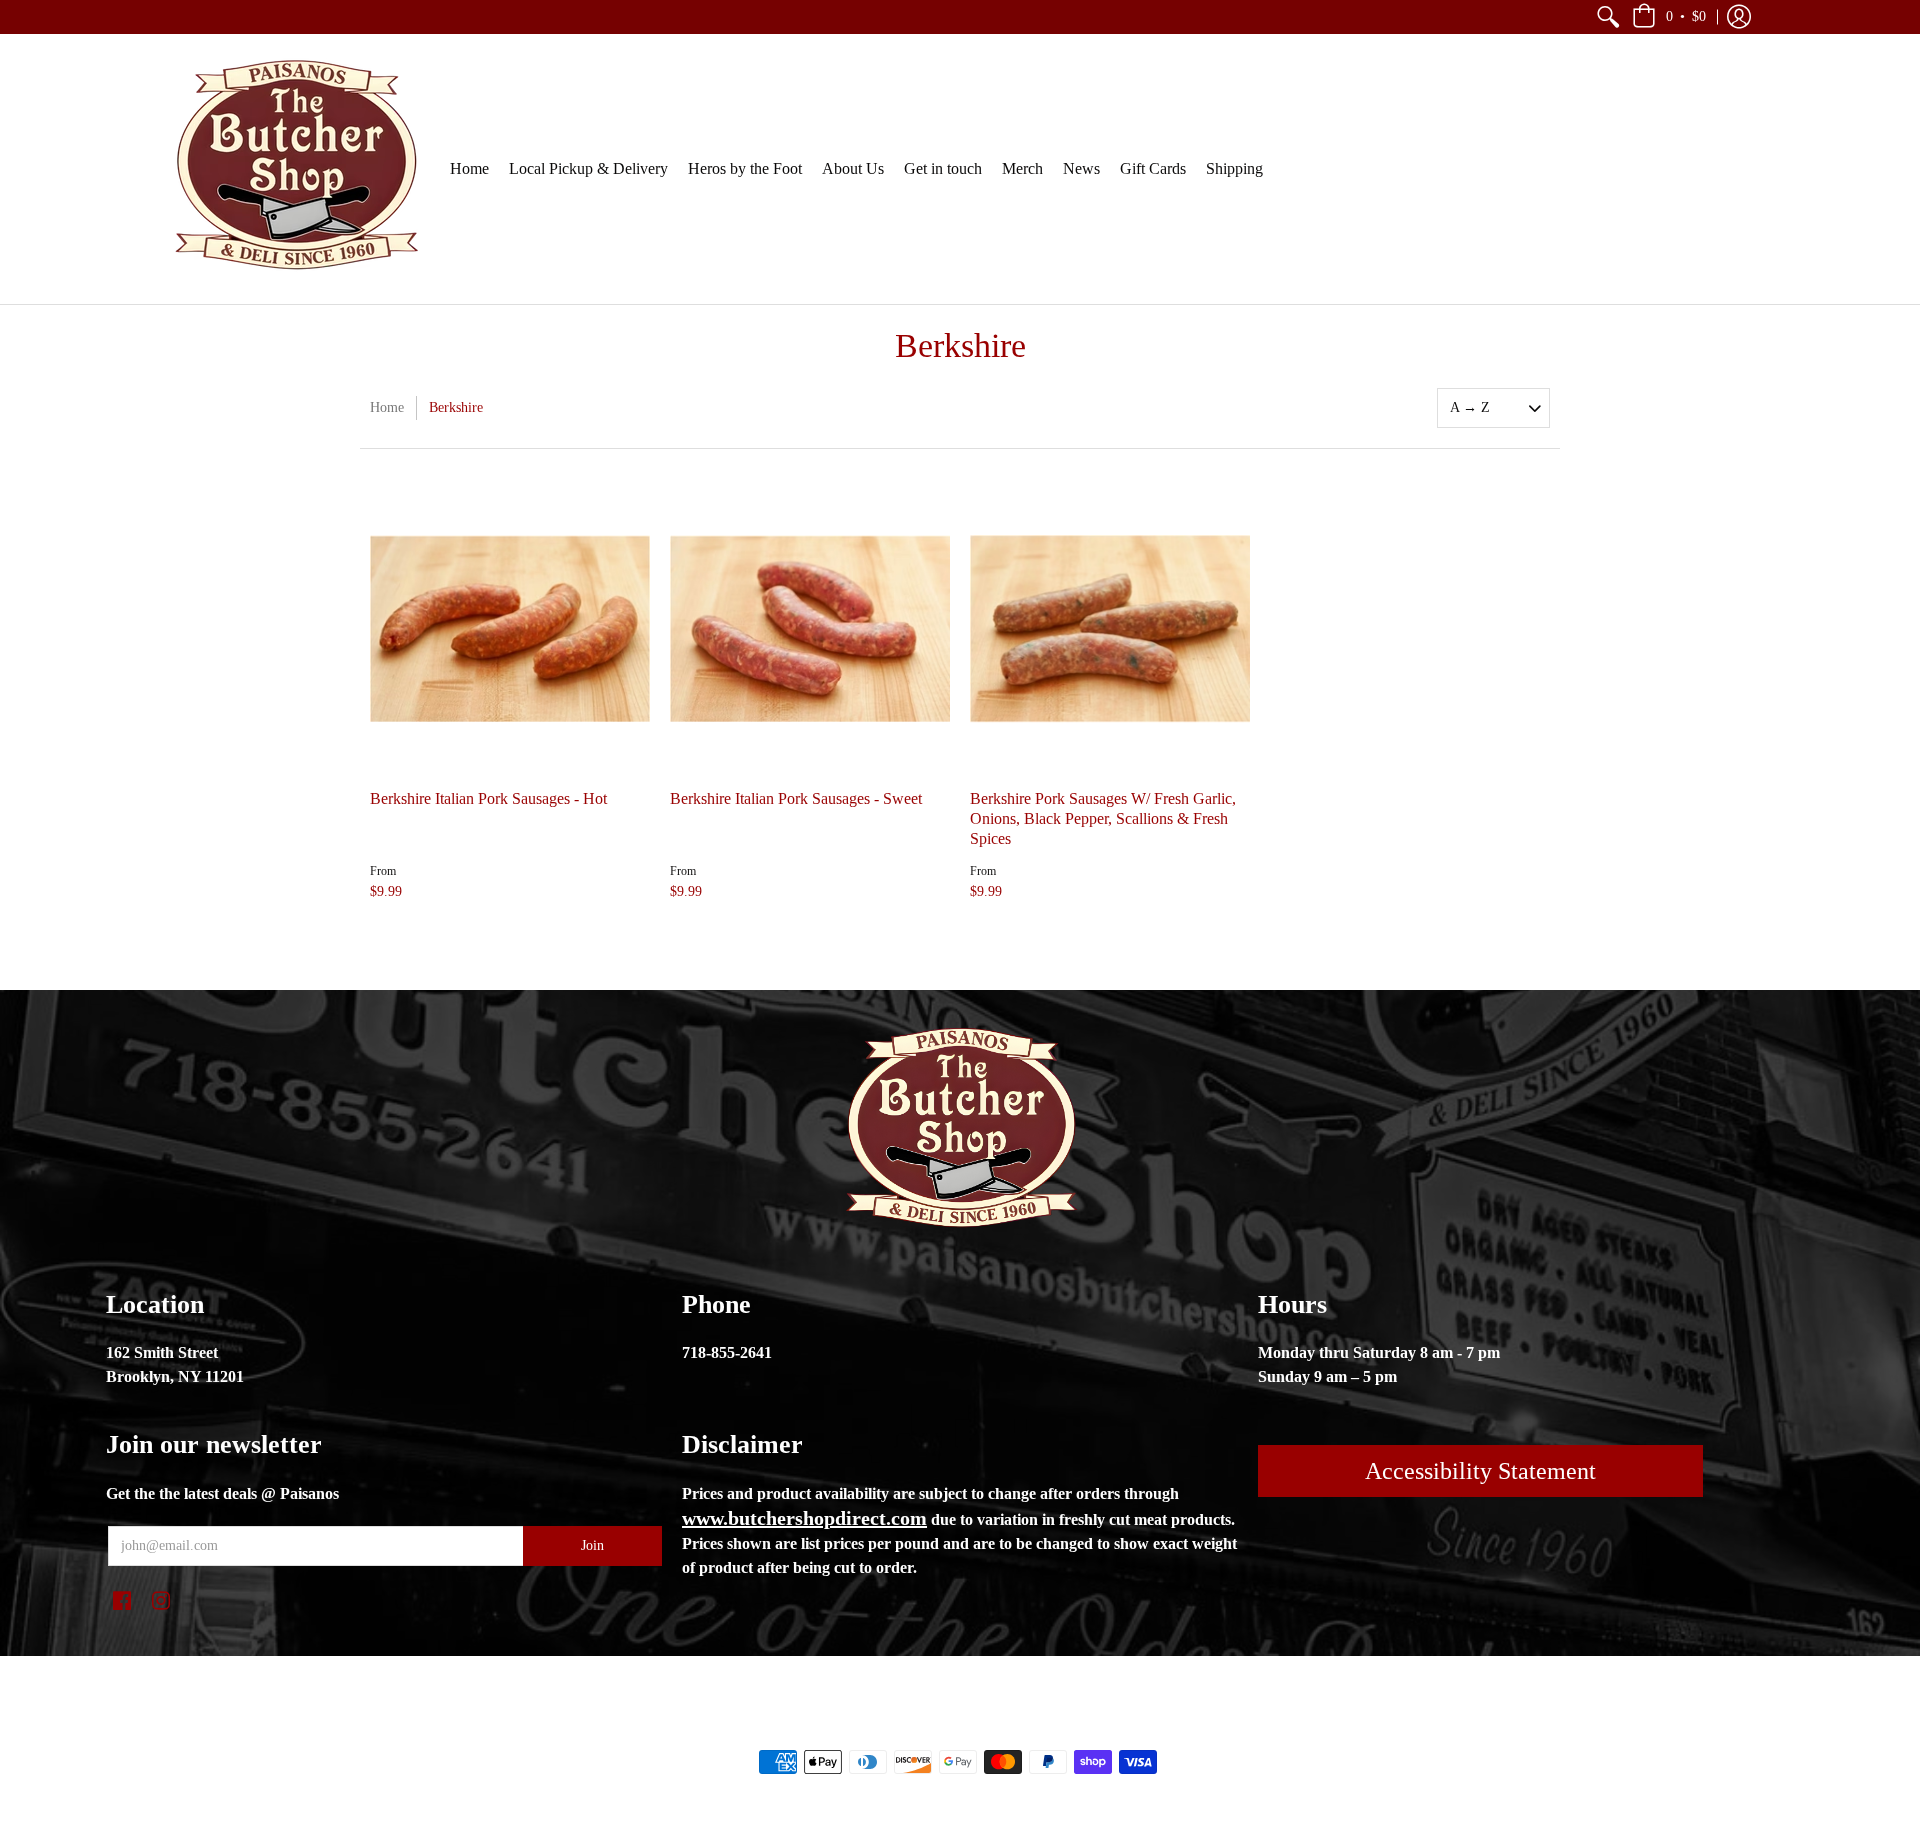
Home (387, 407)
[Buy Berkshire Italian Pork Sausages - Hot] (510, 629)
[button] (1608, 17)
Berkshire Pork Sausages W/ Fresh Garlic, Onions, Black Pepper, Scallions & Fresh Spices (1103, 818)
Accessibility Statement (1480, 1471)
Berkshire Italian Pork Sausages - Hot (488, 798)
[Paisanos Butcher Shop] (295, 169)
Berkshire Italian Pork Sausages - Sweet (796, 798)
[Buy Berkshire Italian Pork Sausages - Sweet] (810, 629)
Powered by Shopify (1040, 1728)
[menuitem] (1608, 17)
